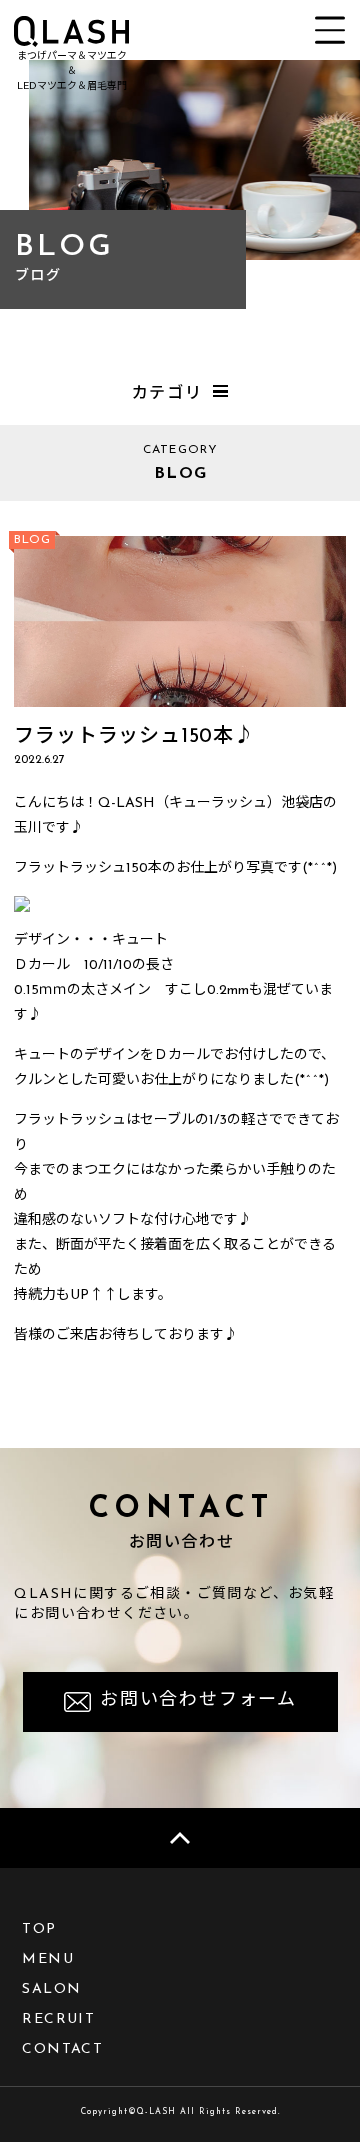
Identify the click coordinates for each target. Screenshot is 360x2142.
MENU (48, 1959)
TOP (39, 1929)
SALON (51, 1989)
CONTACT (62, 2049)
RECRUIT (58, 2019)
